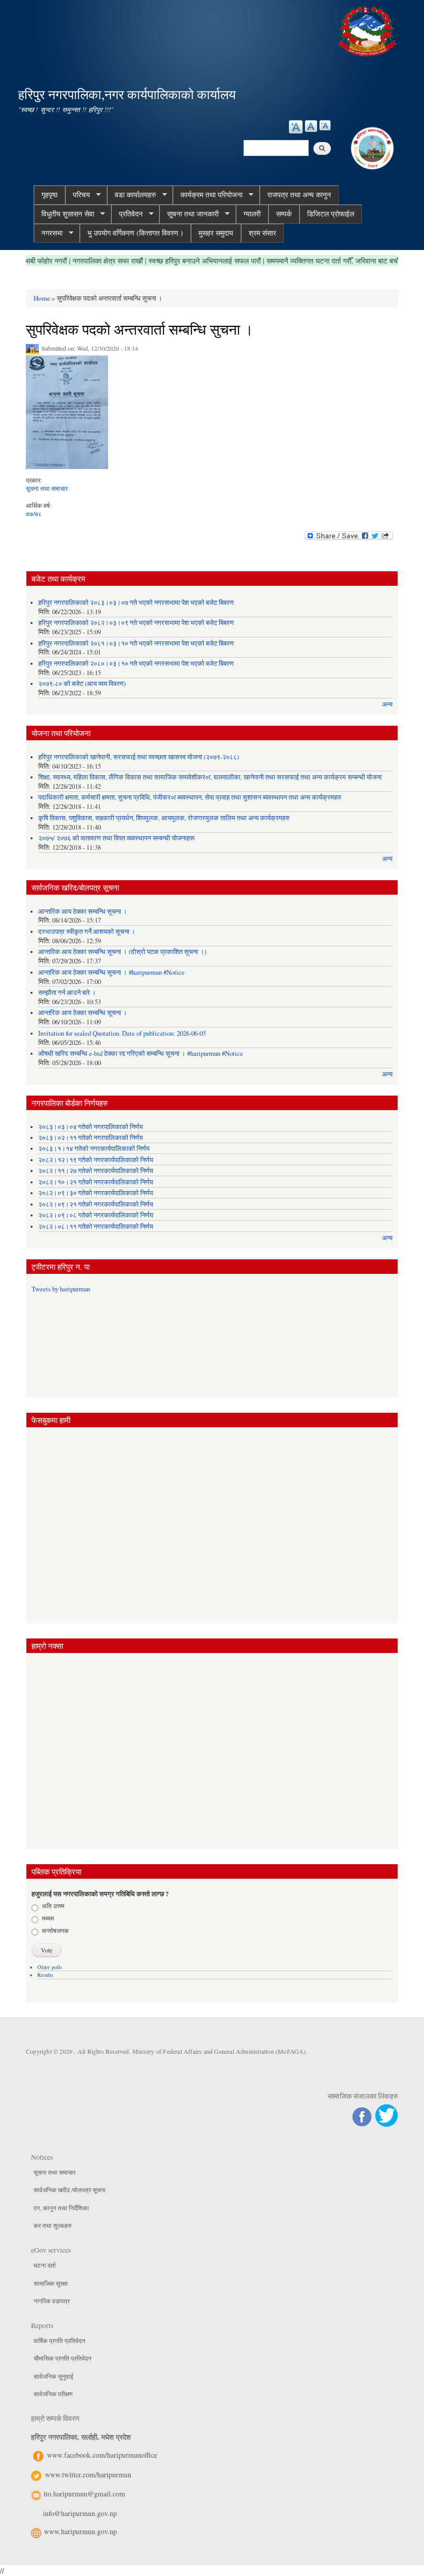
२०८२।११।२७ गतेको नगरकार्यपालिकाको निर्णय (96, 1171)
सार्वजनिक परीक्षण (53, 2394)
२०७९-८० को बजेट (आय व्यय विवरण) (82, 684)
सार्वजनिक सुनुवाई (54, 2376)
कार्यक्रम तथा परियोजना (208, 195)
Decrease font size (325, 125)
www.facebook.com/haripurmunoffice (102, 2455)
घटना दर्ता (45, 2265)
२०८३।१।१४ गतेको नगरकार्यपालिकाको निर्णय (94, 1149)
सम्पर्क (284, 214)
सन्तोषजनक (55, 1930)
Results (45, 1975)
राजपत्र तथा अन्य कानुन (299, 194)
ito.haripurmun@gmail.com (84, 2494)
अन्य (387, 704)
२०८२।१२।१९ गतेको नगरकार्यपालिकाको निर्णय (96, 1160)
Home (42, 298)
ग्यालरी (252, 214)
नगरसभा (48, 233)
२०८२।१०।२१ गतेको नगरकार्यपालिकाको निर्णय (96, 1182)
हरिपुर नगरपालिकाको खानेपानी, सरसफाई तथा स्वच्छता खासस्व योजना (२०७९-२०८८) (139, 757)
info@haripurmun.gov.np (80, 2513)
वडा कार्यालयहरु (132, 195)
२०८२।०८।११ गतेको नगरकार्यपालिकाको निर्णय (96, 1227)
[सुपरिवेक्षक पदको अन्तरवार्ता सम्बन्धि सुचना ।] (67, 415)
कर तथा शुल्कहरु (52, 2225)
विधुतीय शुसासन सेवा (64, 214)
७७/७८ (34, 513)
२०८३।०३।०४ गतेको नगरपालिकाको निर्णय (90, 1127)
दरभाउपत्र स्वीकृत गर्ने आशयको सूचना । (87, 932)
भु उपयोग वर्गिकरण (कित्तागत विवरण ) (135, 233)
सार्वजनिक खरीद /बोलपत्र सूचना (70, 2190)
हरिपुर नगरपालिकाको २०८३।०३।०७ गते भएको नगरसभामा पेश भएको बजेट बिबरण (136, 603)
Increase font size (296, 127)
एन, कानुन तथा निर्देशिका (61, 2208)
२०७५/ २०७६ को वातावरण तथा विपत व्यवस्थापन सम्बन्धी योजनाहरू (116, 838)
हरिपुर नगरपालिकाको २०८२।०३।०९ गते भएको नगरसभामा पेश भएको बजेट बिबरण (136, 623)
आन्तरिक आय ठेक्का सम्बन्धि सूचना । (83, 911)
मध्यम (48, 1918)
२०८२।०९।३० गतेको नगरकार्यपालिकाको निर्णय (96, 1193)
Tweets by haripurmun (61, 1289)
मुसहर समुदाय (216, 233)
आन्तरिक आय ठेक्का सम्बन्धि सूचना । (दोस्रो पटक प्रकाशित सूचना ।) (122, 952)
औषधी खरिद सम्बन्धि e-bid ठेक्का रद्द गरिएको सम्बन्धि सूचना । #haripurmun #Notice (141, 1053)
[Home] (369, 30)
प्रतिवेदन (127, 214)
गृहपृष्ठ (49, 194)
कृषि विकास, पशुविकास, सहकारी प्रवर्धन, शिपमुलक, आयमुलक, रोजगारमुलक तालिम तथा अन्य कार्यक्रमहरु (164, 818)
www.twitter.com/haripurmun (88, 2474)
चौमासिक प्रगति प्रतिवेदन (63, 2358)
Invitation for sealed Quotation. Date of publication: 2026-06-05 (122, 1033)
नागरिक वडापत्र (52, 2301)
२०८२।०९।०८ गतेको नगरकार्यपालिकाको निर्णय (96, 1215)
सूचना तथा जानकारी (189, 214)
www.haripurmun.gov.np (80, 2531)
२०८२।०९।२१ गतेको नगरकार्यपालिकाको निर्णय (96, 1204)
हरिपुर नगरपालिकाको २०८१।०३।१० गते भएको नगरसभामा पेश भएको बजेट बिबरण (136, 643)
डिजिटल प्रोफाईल (331, 214)
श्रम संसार (262, 233)
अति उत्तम (53, 1906)
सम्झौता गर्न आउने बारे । (67, 993)
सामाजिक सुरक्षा (51, 2283)
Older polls (50, 1967)
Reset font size (311, 126)
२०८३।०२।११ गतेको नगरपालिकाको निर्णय (90, 1138)
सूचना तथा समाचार (47, 488)
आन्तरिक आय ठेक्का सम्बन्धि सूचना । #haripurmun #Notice (111, 972)
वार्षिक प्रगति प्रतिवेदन (59, 2340)
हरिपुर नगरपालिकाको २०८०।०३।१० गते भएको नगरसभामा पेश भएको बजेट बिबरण (136, 663)
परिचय (78, 195)
